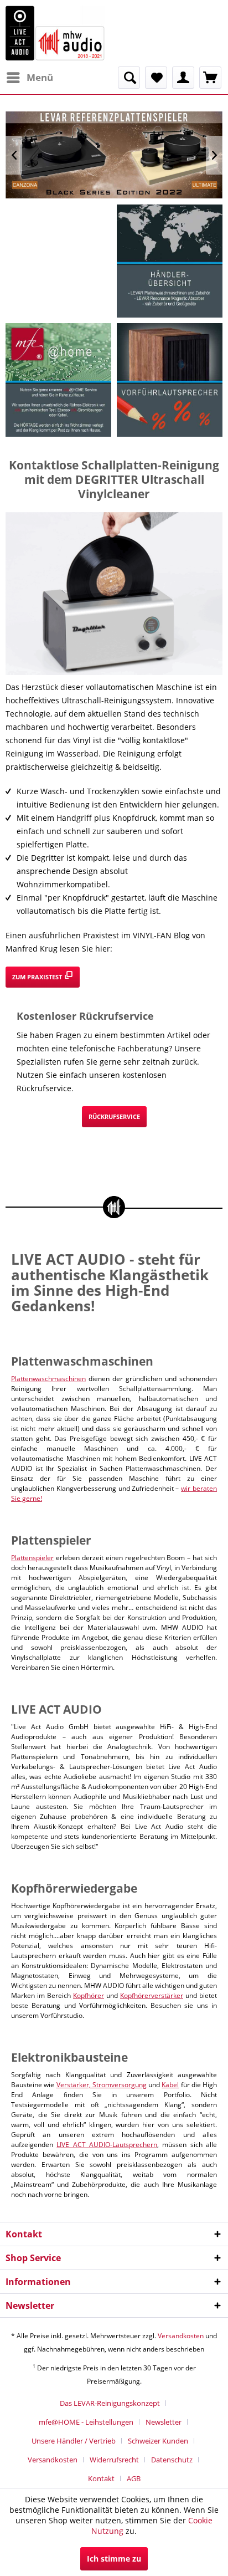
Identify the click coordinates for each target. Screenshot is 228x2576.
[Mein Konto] (183, 78)
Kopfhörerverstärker (152, 1995)
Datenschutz (172, 2460)
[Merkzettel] (156, 78)
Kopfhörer (89, 1995)
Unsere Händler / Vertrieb (74, 2441)
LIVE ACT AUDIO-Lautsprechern (107, 2145)
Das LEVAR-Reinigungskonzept (110, 2403)
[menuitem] (29, 78)
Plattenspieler (32, 1558)
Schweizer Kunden (158, 2441)
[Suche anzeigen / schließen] (129, 78)
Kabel (170, 2085)
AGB (134, 2478)
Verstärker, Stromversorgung (102, 2085)
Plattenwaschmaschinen (48, 1379)
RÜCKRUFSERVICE (114, 1116)
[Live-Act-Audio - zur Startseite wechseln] (55, 33)
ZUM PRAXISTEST (38, 977)
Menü (40, 77)
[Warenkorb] (210, 78)
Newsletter (164, 2422)
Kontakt (101, 2478)
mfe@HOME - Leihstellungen (86, 2422)
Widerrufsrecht (114, 2460)
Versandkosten (181, 2336)
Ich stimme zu (114, 2559)
